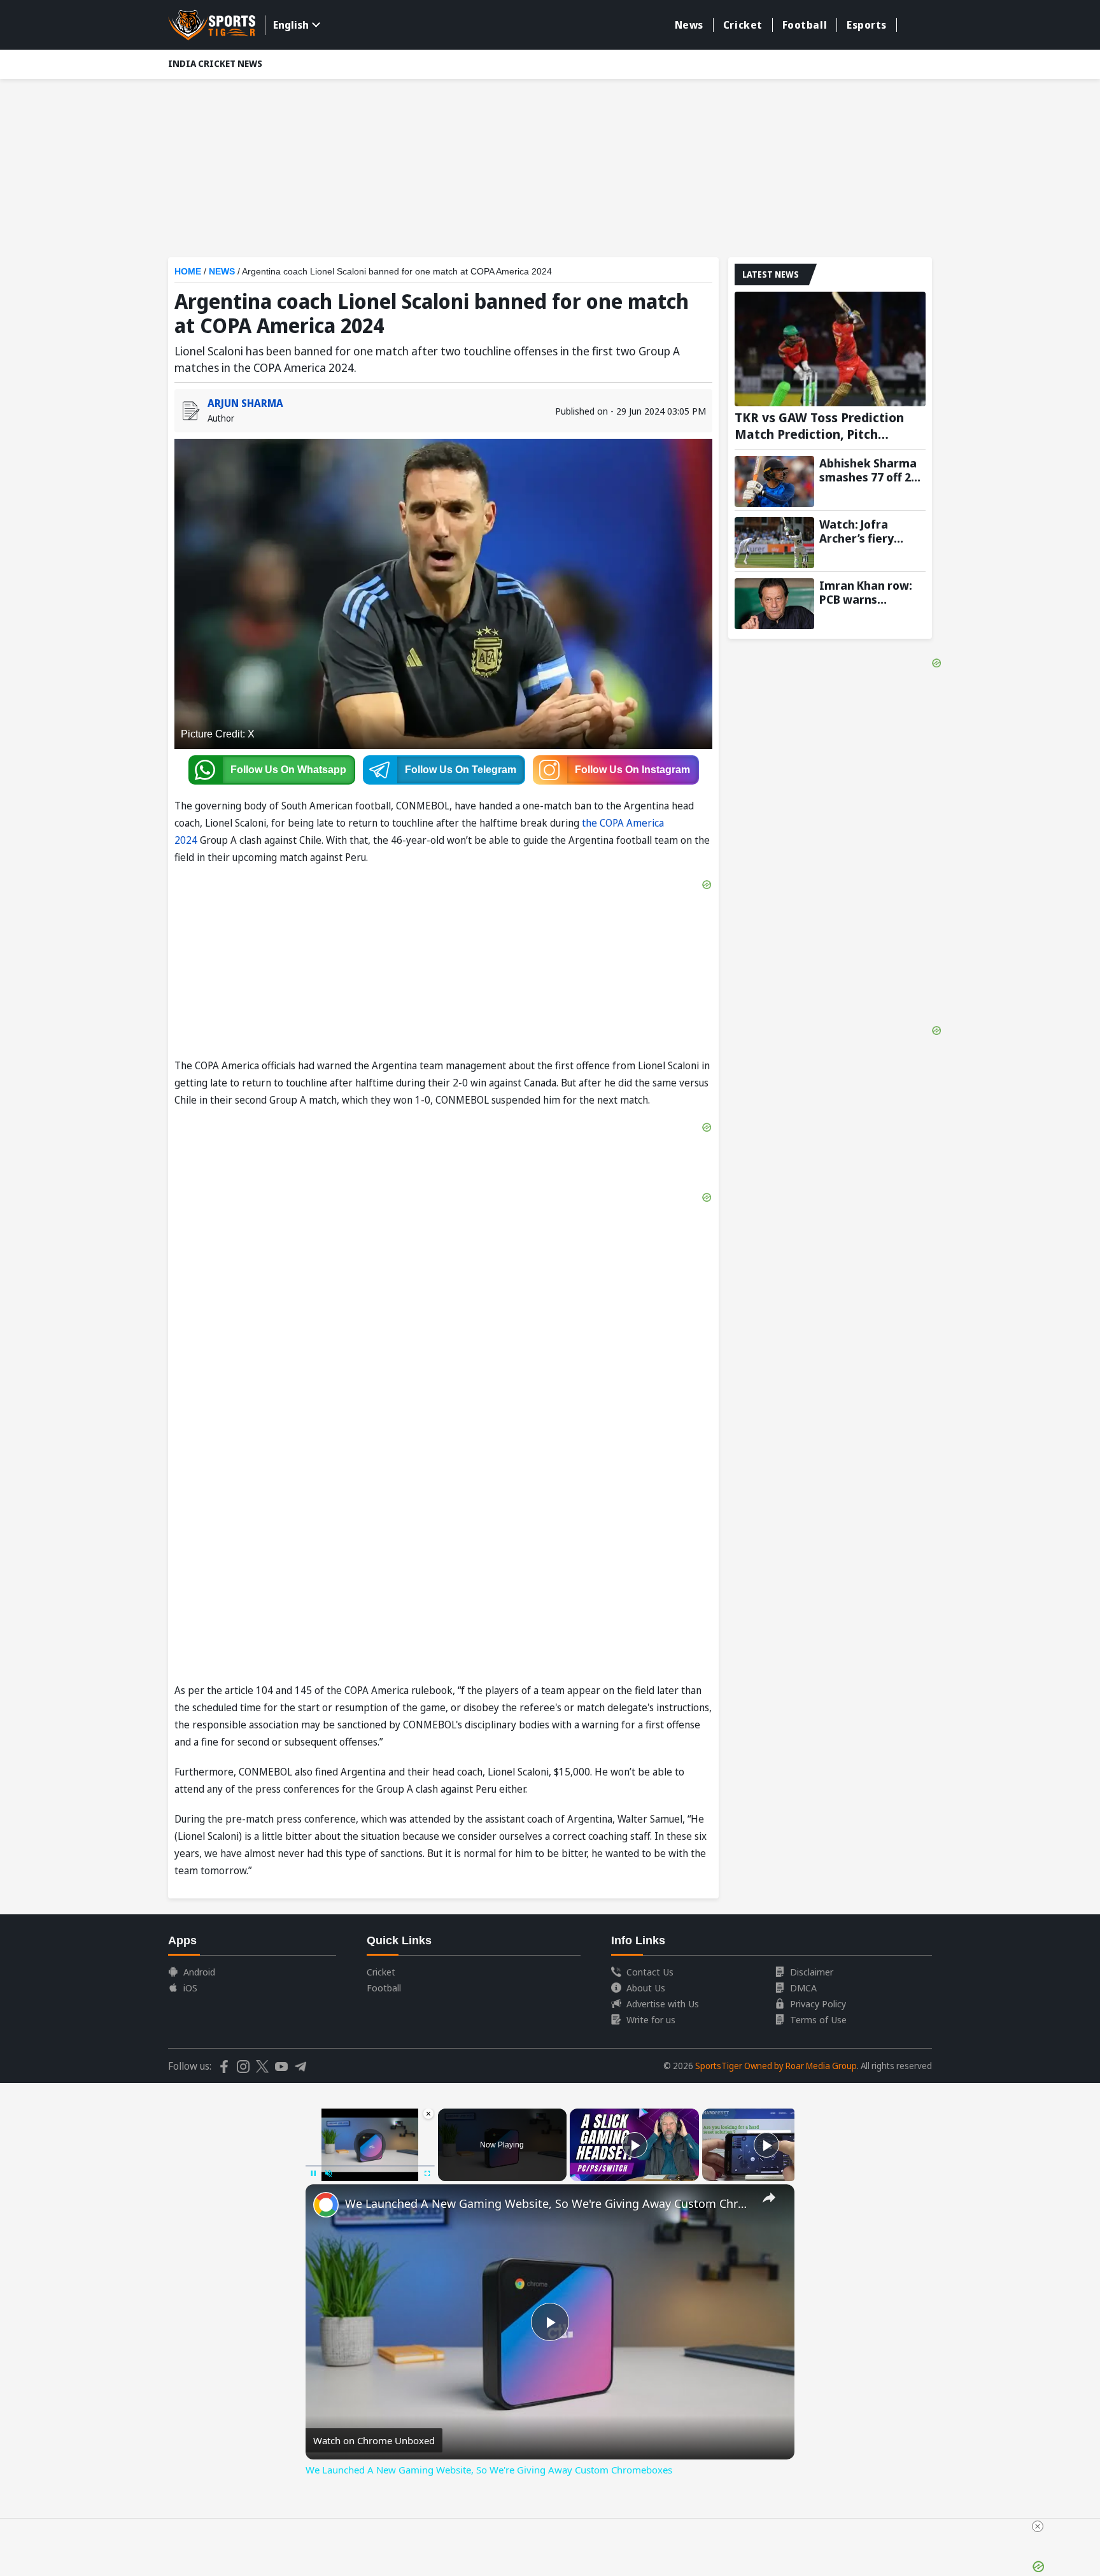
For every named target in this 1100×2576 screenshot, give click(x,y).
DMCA (803, 1988)
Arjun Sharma (245, 403)
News (689, 25)
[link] (326, 2205)
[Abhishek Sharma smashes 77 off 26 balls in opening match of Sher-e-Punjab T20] (774, 481)
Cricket (743, 25)
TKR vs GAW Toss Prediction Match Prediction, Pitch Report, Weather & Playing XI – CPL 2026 (829, 426)
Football (805, 25)
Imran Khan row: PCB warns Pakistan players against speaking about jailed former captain (867, 592)
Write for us (651, 2019)
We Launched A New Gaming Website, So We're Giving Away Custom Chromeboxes (548, 2203)
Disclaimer (812, 1972)
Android (199, 1972)
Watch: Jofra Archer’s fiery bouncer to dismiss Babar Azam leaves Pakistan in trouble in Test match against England (872, 531)
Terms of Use (818, 2019)
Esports (867, 25)
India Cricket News (215, 63)
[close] (1038, 2526)
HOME (188, 271)
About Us (646, 1988)
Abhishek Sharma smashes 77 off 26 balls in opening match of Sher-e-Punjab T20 (868, 470)
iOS (190, 1988)
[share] (769, 2198)
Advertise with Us (663, 2003)
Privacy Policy (818, 2003)
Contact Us (650, 1972)
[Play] (635, 2145)
